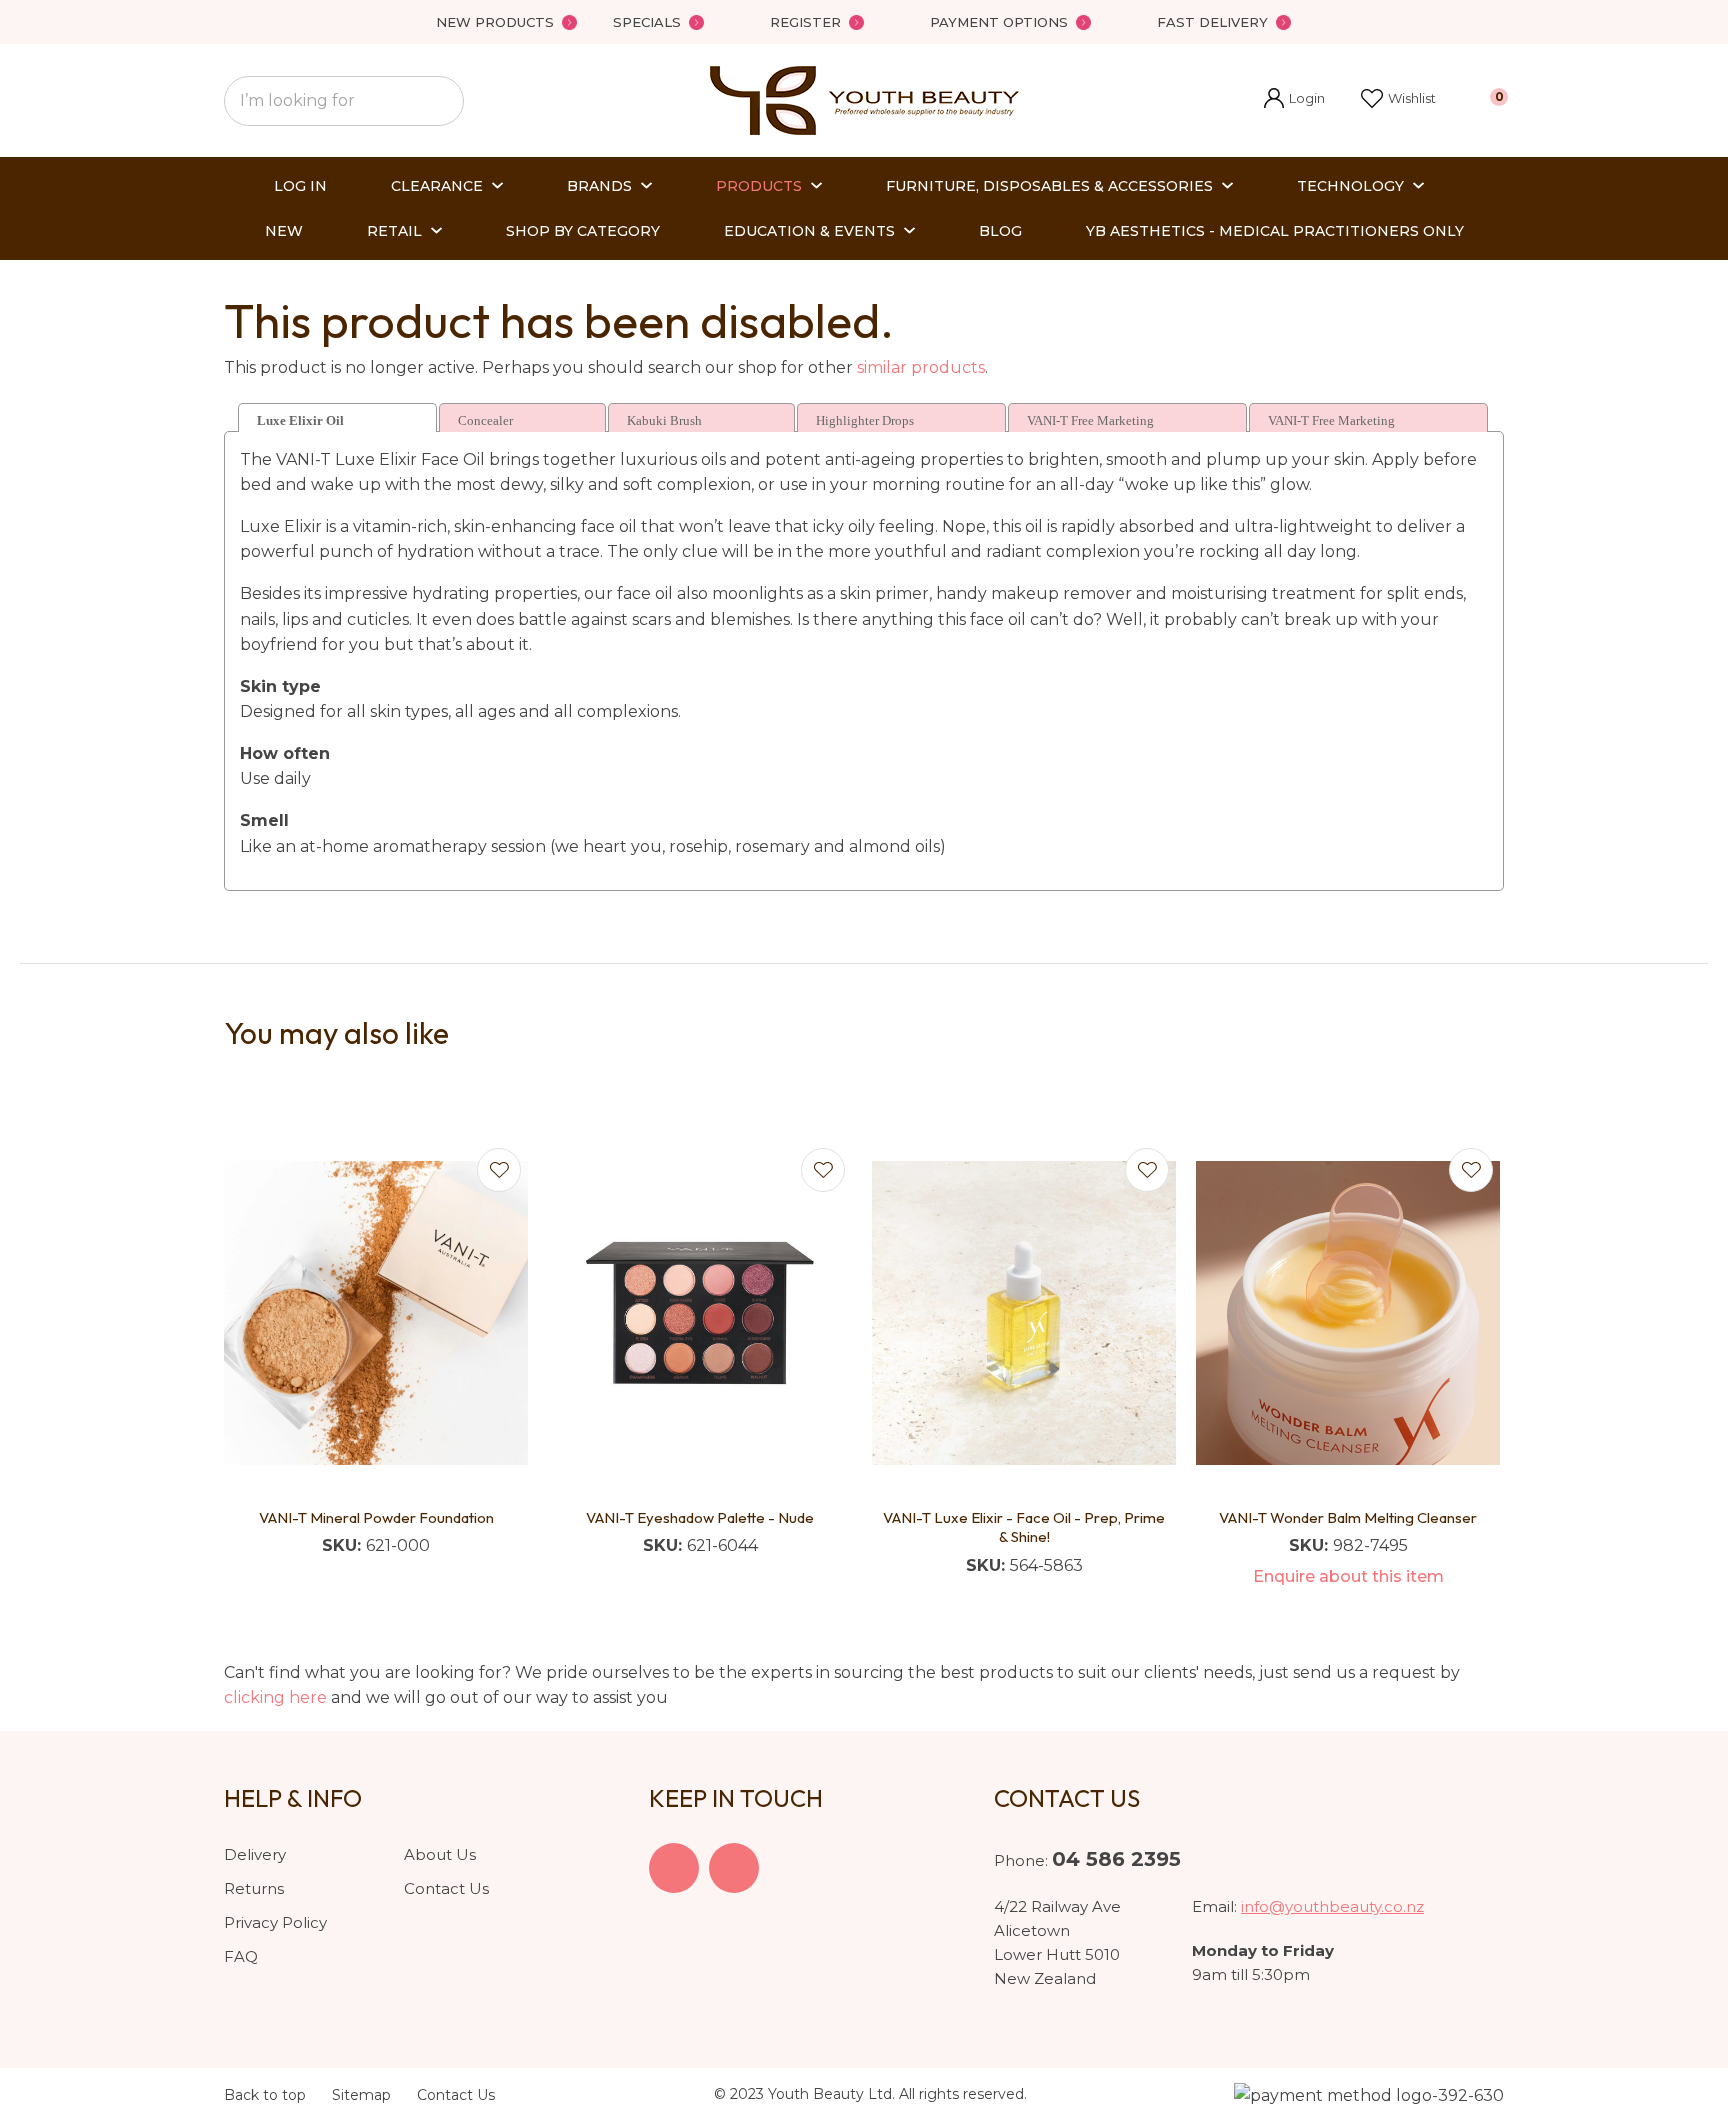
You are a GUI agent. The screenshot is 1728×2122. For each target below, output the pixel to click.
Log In (300, 186)
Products (759, 186)
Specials (647, 22)
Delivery (255, 1854)
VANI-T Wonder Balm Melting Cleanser (1348, 1517)
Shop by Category (583, 231)
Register (805, 22)
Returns (254, 1888)
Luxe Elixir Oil (300, 420)
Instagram (734, 1868)
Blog (1000, 231)
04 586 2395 (1116, 1859)
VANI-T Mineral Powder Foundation (376, 1517)
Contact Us (446, 1888)
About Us (440, 1854)
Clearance (437, 186)
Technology (1350, 186)
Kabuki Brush (664, 420)
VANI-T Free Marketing (1090, 420)
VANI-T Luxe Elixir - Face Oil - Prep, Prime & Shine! (1024, 1527)
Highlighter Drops (865, 420)
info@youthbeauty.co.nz (1332, 1906)
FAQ (241, 1956)
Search (440, 101)
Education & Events (809, 231)
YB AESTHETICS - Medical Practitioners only (1275, 231)
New (284, 231)
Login (1294, 100)
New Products (495, 22)
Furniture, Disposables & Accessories (1049, 186)
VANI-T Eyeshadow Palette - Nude (700, 1517)
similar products (921, 367)
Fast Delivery (1212, 22)
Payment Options (999, 22)
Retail (394, 231)
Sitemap (361, 2095)
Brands (599, 186)
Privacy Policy (275, 1922)
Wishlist (1412, 98)
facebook (674, 1868)
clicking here (275, 1697)
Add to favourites (499, 1170)
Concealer (485, 420)
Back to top (265, 2095)
